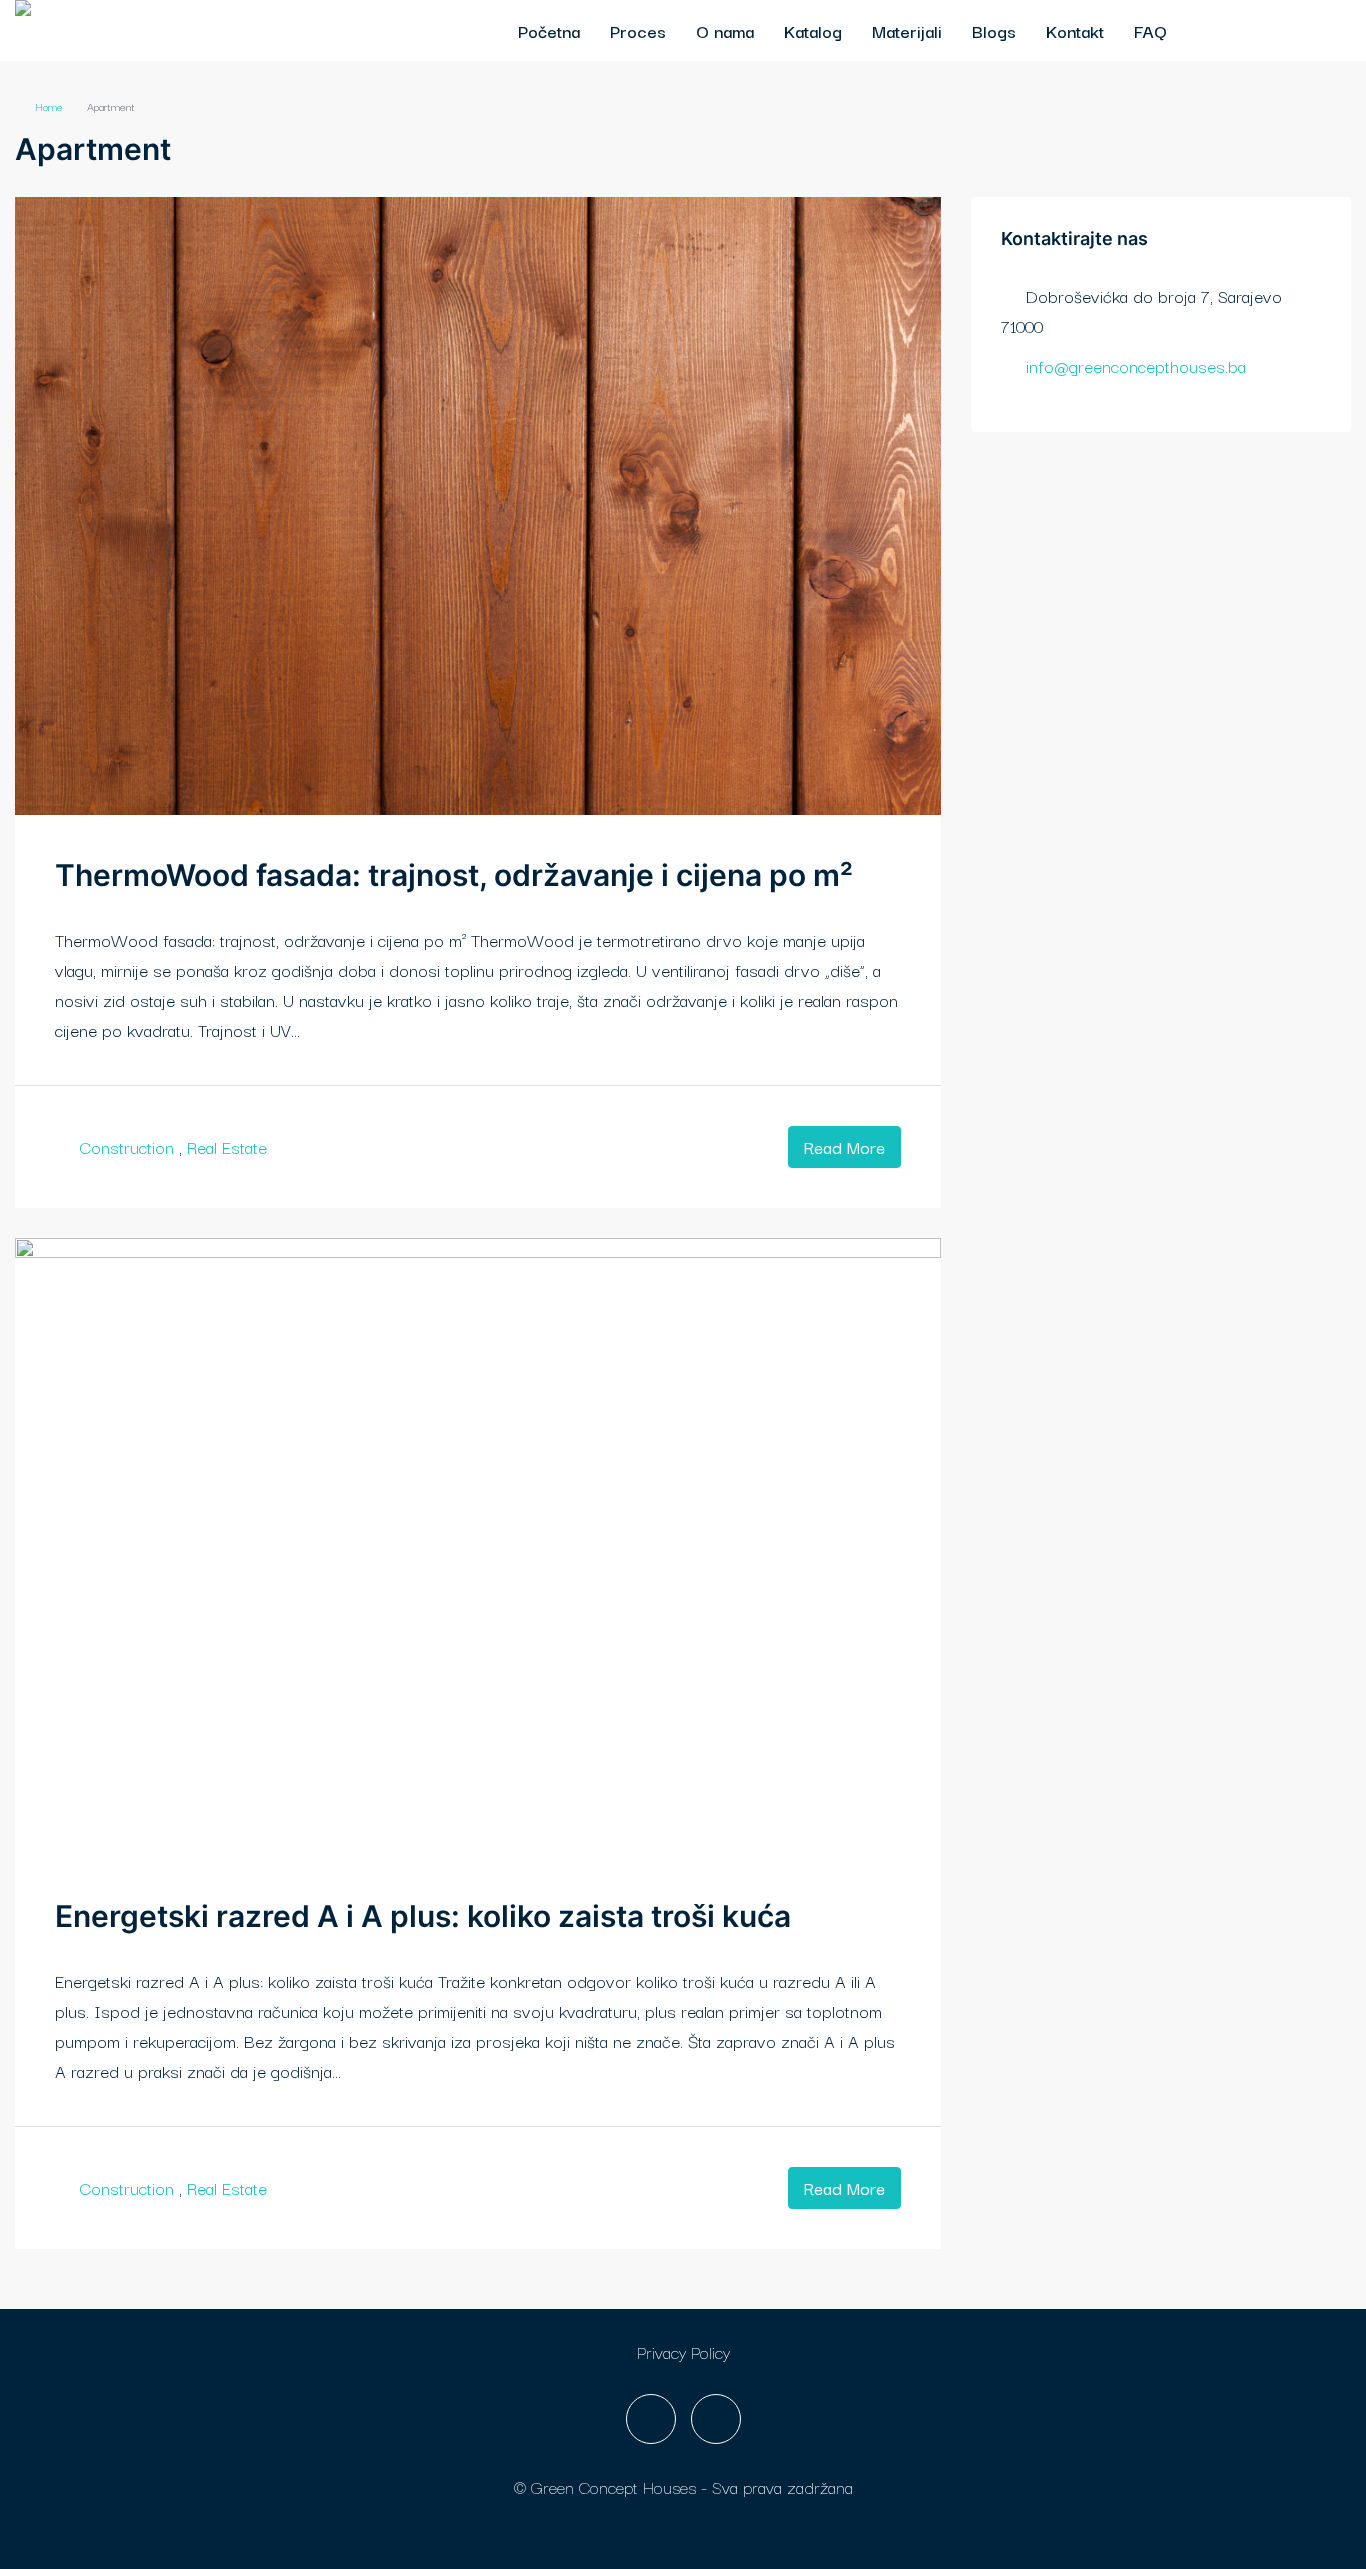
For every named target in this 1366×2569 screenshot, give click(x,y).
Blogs (994, 30)
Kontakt (1075, 30)
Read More (844, 1146)
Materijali (907, 30)
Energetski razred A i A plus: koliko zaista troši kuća (423, 1916)
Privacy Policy (683, 2351)
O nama (725, 30)
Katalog (813, 30)
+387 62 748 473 (1270, 30)
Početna (549, 30)
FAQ (1150, 30)
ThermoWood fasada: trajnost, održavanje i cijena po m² (454, 875)
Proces (638, 30)
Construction (127, 1146)
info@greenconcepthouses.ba (1136, 365)
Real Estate (227, 1146)
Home (49, 106)
